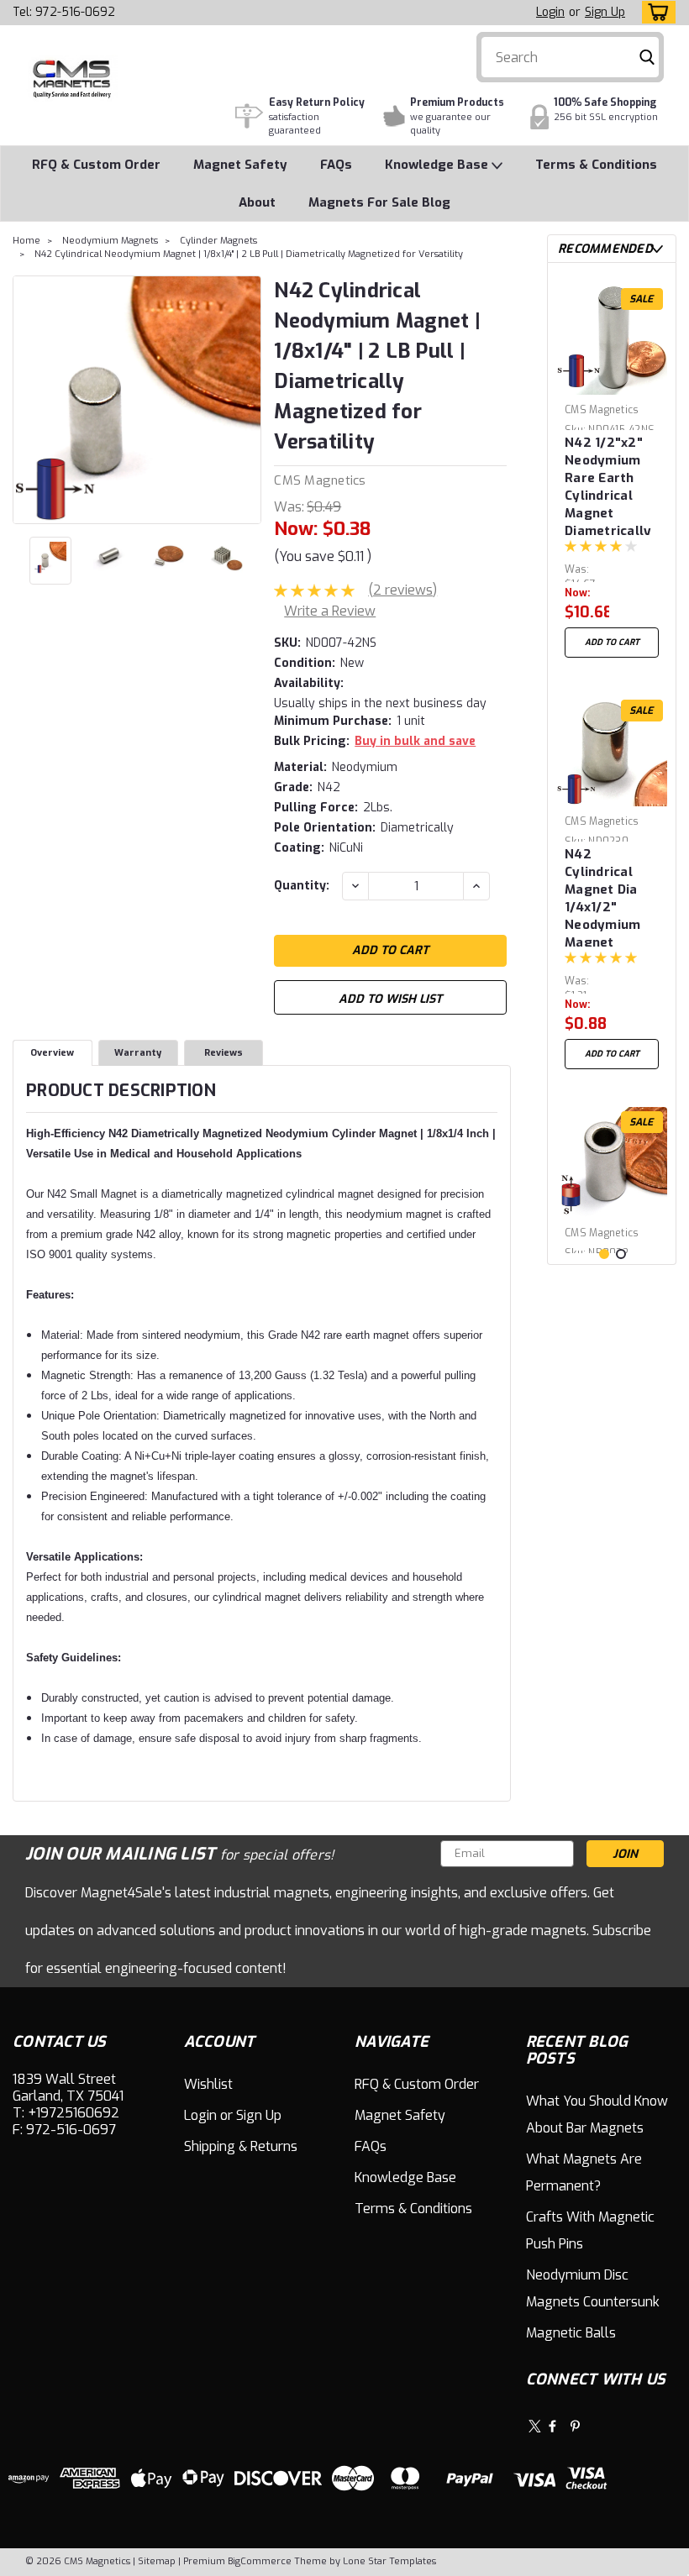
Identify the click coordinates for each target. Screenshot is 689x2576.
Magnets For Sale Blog (379, 202)
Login (550, 12)
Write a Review (330, 611)
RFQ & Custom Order (96, 165)
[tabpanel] (612, 471)
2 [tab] (621, 1254)
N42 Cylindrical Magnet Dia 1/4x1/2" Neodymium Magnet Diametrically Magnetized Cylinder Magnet (608, 896)
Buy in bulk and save (415, 741)
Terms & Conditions (596, 165)
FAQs (336, 165)
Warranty (138, 1053)
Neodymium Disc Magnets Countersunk (593, 2288)
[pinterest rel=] (575, 2426)
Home (26, 241)
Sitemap (157, 2561)
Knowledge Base (438, 165)
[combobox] (570, 57)
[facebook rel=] (552, 2426)
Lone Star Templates (389, 2561)
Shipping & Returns (241, 2146)
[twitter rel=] (535, 2426)
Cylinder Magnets (218, 241)
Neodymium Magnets (110, 241)
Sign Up (605, 12)
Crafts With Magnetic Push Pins (590, 2230)
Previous (27, 400)
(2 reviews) (402, 590)
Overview (52, 1053)
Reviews (224, 1053)
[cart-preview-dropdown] (655, 12)
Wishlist (208, 2084)
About (257, 202)
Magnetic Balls (571, 2333)
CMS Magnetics (320, 480)
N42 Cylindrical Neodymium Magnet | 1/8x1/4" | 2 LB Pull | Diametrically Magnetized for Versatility (249, 254)
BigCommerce (260, 2561)
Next (247, 400)
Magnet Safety (240, 165)
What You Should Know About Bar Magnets (597, 2114)
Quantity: (302, 886)
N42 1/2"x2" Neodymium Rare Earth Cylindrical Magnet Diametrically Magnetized (608, 485)
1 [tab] (604, 1254)
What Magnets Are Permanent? (584, 2172)
